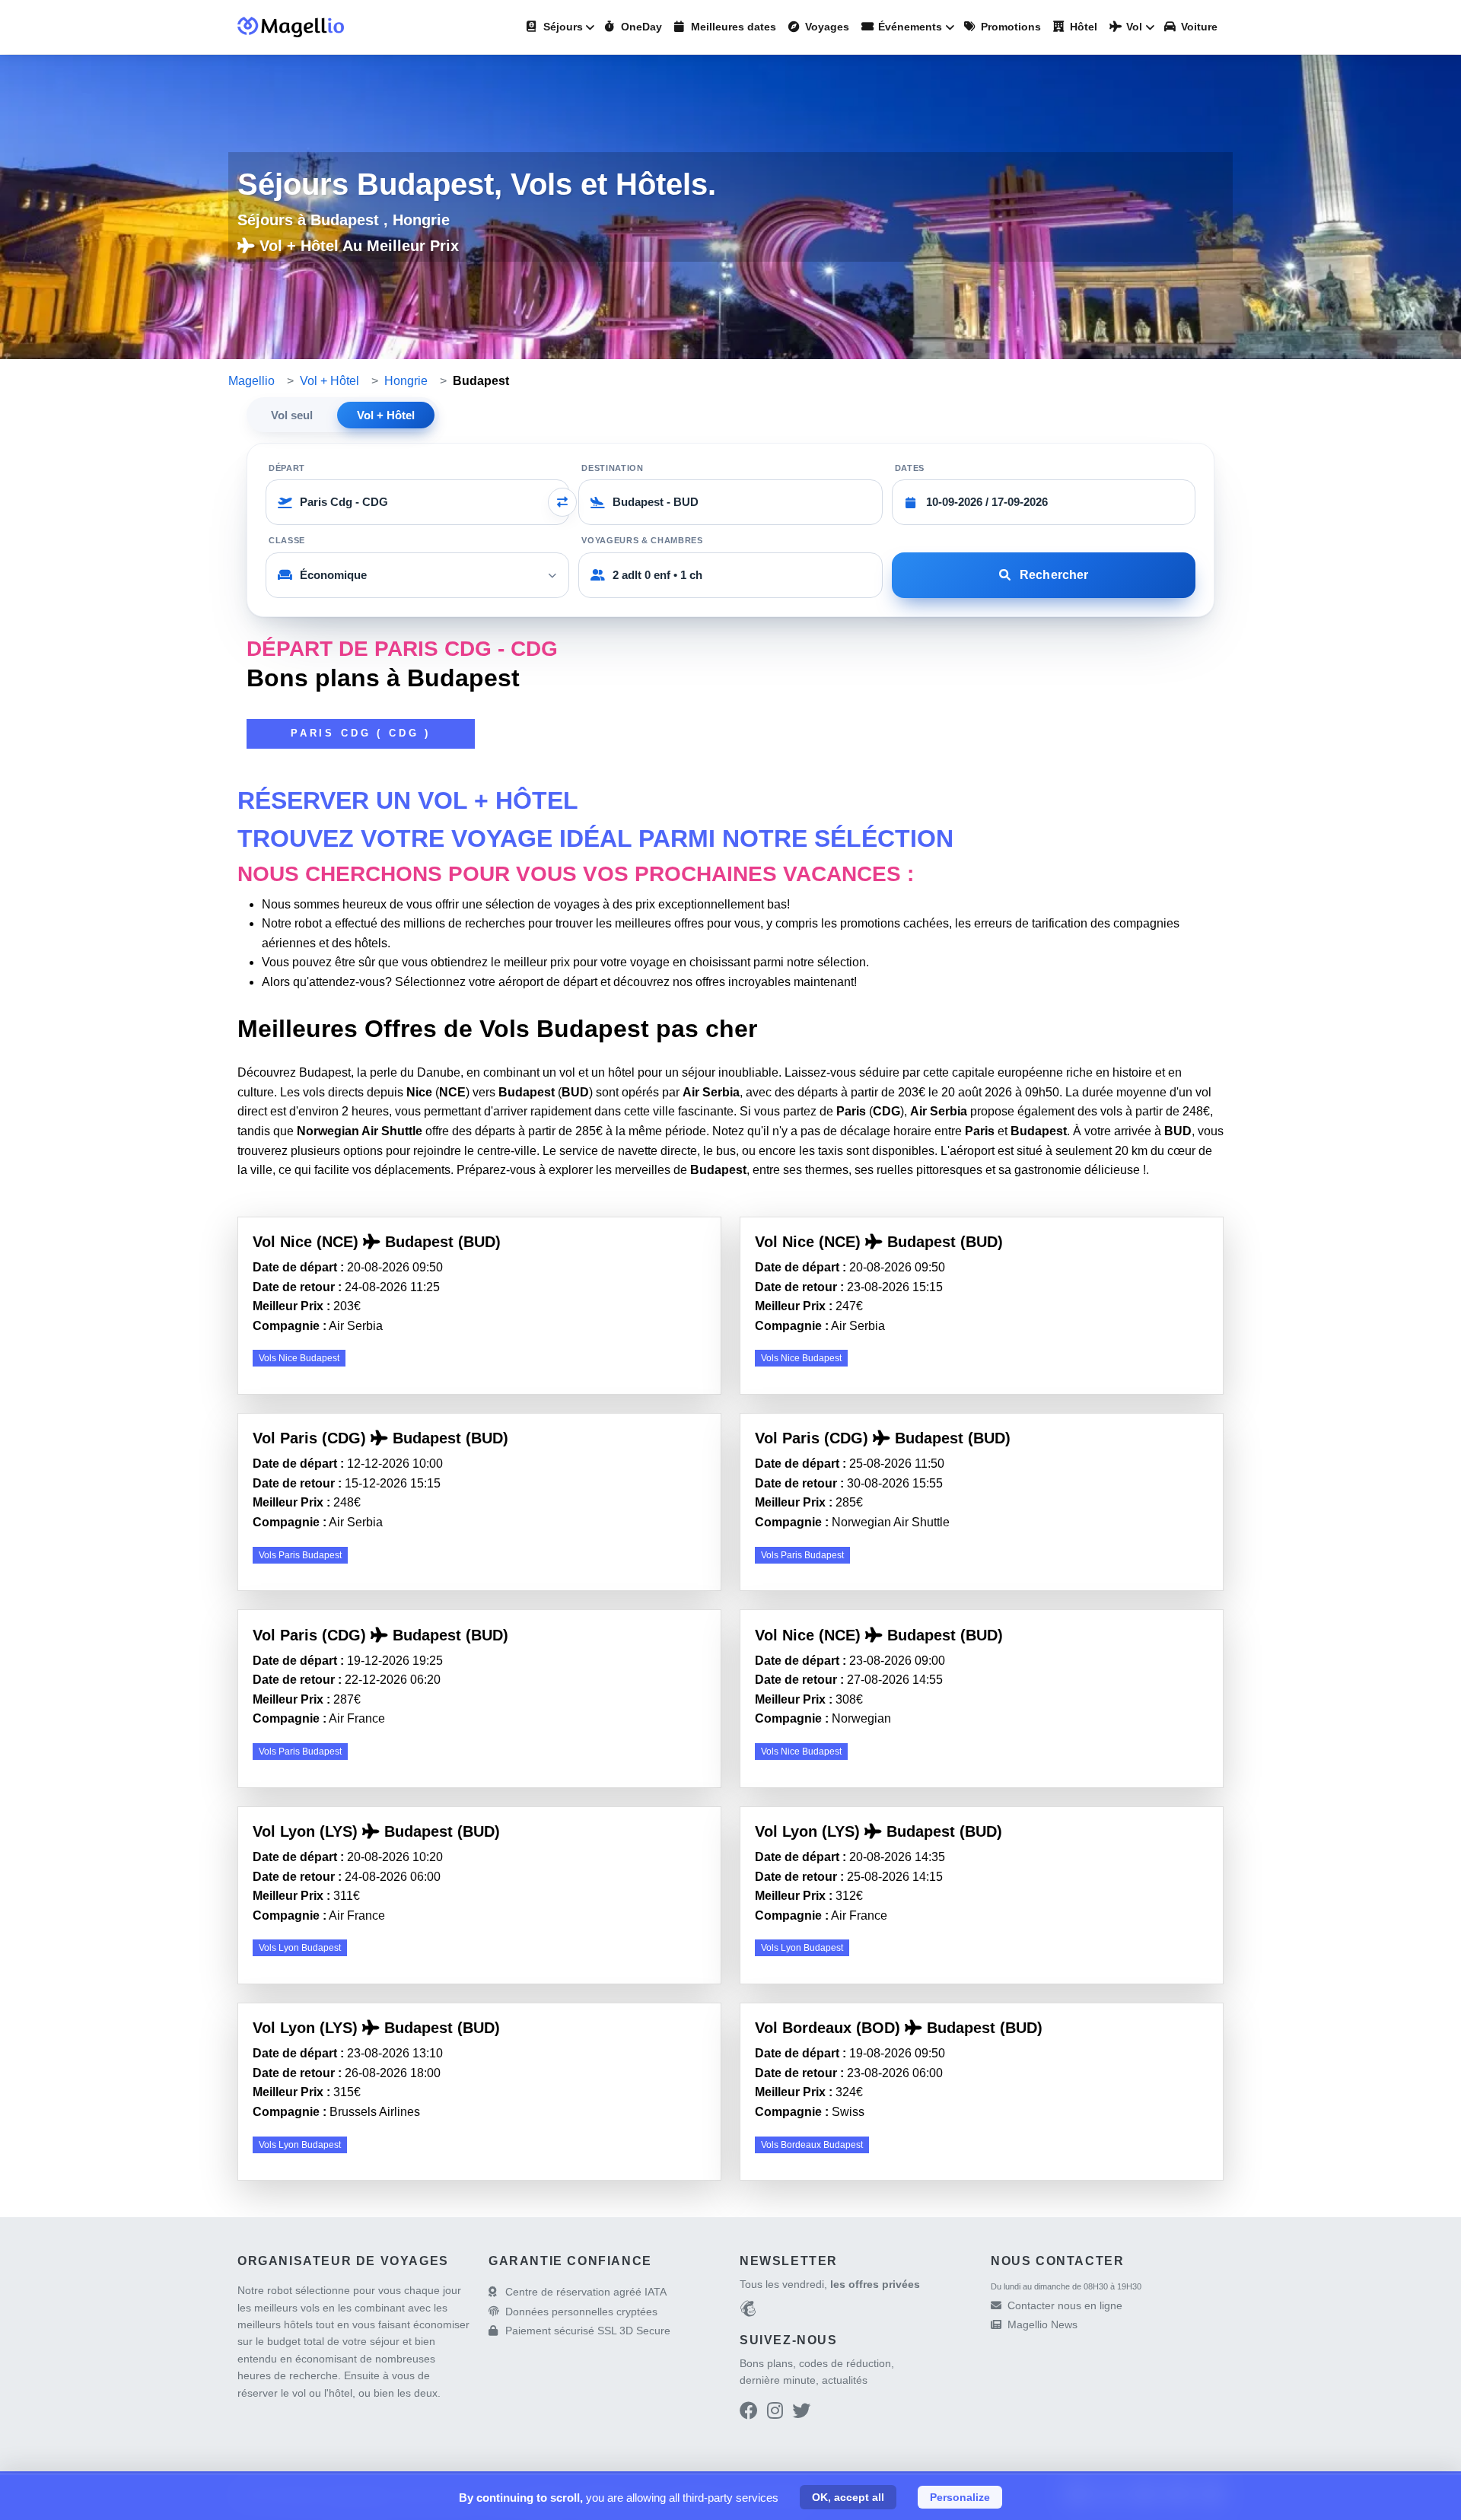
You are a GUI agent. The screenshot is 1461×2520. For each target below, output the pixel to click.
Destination (612, 468)
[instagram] (775, 2413)
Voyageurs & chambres (642, 540)
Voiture (1198, 27)
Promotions (1009, 27)
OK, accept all (848, 2497)
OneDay (640, 27)
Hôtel (1082, 27)
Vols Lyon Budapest (300, 1948)
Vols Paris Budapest (300, 1555)
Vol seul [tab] (292, 415)
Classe (287, 540)
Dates (910, 468)
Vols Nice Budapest (299, 1358)
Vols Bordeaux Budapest (812, 2145)
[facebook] (749, 2413)
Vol (1133, 27)
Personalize (960, 2497)
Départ (287, 468)
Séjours (562, 27)
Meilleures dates (732, 27)
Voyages (826, 27)
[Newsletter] (748, 2311)
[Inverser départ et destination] (562, 502)
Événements (909, 27)
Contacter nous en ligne (1065, 2305)
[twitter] (801, 2413)
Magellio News (1042, 2324)
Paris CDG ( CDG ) (361, 733)
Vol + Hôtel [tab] (386, 415)
